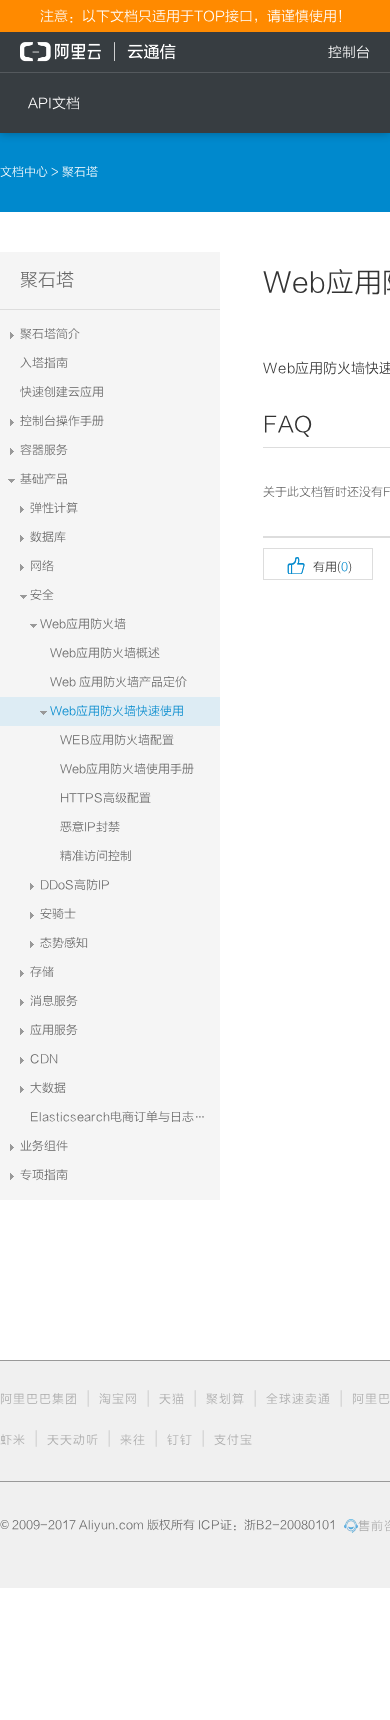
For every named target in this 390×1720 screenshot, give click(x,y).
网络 (42, 566)
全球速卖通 (298, 1399)
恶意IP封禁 (90, 827)
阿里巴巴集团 (39, 1399)
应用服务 (54, 1030)
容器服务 (44, 450)
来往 (133, 1440)
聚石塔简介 (50, 334)
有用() (318, 564)
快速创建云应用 (62, 392)
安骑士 (58, 914)
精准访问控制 (96, 856)
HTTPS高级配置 (105, 798)
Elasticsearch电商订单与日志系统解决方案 (125, 1117)
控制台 (349, 52)
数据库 (48, 537)
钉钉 (180, 1440)
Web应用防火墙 (83, 624)
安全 (42, 595)
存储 (42, 972)
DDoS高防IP (75, 885)
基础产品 (44, 479)
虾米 (13, 1440)
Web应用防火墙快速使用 (117, 711)
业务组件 (44, 1146)
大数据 (48, 1088)
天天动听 (73, 1440)
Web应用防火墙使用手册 (127, 769)
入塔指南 (44, 363)
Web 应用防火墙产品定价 (118, 682)
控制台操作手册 (62, 421)
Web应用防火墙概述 (105, 653)
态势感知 (64, 943)
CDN (44, 1059)
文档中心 (25, 172)
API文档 (54, 103)
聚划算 (225, 1399)
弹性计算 (54, 508)
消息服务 (54, 1001)
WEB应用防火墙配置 (117, 740)
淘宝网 (118, 1399)
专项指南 (44, 1175)
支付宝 (233, 1440)
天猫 (172, 1399)
